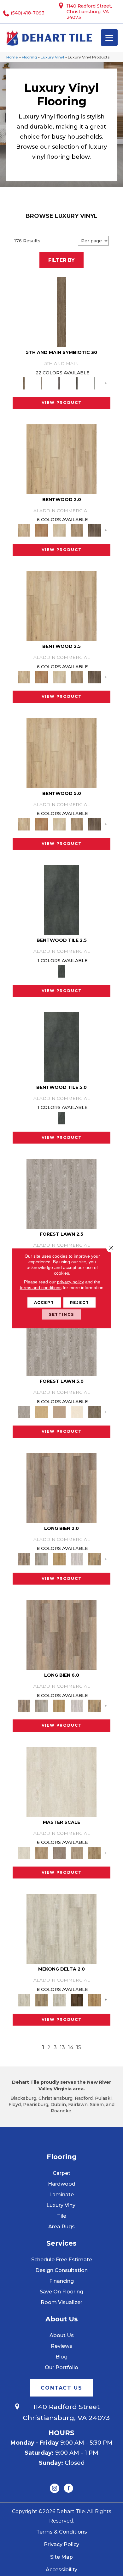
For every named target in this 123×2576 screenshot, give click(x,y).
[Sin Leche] (59, 1852)
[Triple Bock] (95, 1558)
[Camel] (42, 1412)
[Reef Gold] (95, 2000)
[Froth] (61, 1487)
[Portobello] (95, 1412)
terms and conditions (41, 1287)
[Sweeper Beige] (42, 2000)
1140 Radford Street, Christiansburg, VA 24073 (89, 12)
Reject (80, 1302)
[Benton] (42, 530)
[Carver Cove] (77, 1852)
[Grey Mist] (61, 1194)
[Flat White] (61, 1781)
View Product (62, 403)
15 (79, 2047)
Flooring (29, 57)
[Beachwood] (42, 383)
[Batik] (61, 312)
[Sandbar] (77, 1412)
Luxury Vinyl (52, 57)
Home (12, 57)
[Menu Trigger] (109, 38)
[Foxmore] (42, 1852)
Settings (62, 1314)
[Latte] (59, 1412)
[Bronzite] (59, 383)
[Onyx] (62, 900)
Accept (44, 1302)
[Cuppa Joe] (77, 2000)
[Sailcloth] (59, 2000)
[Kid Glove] (61, 1928)
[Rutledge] (95, 530)
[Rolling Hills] (95, 1852)
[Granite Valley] (42, 1558)
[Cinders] (95, 383)
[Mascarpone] (77, 1558)
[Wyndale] (77, 530)
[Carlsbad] (59, 1558)
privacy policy (70, 1282)
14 (71, 2047)
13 (62, 2047)
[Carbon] (77, 383)
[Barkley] (59, 530)
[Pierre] (61, 459)
